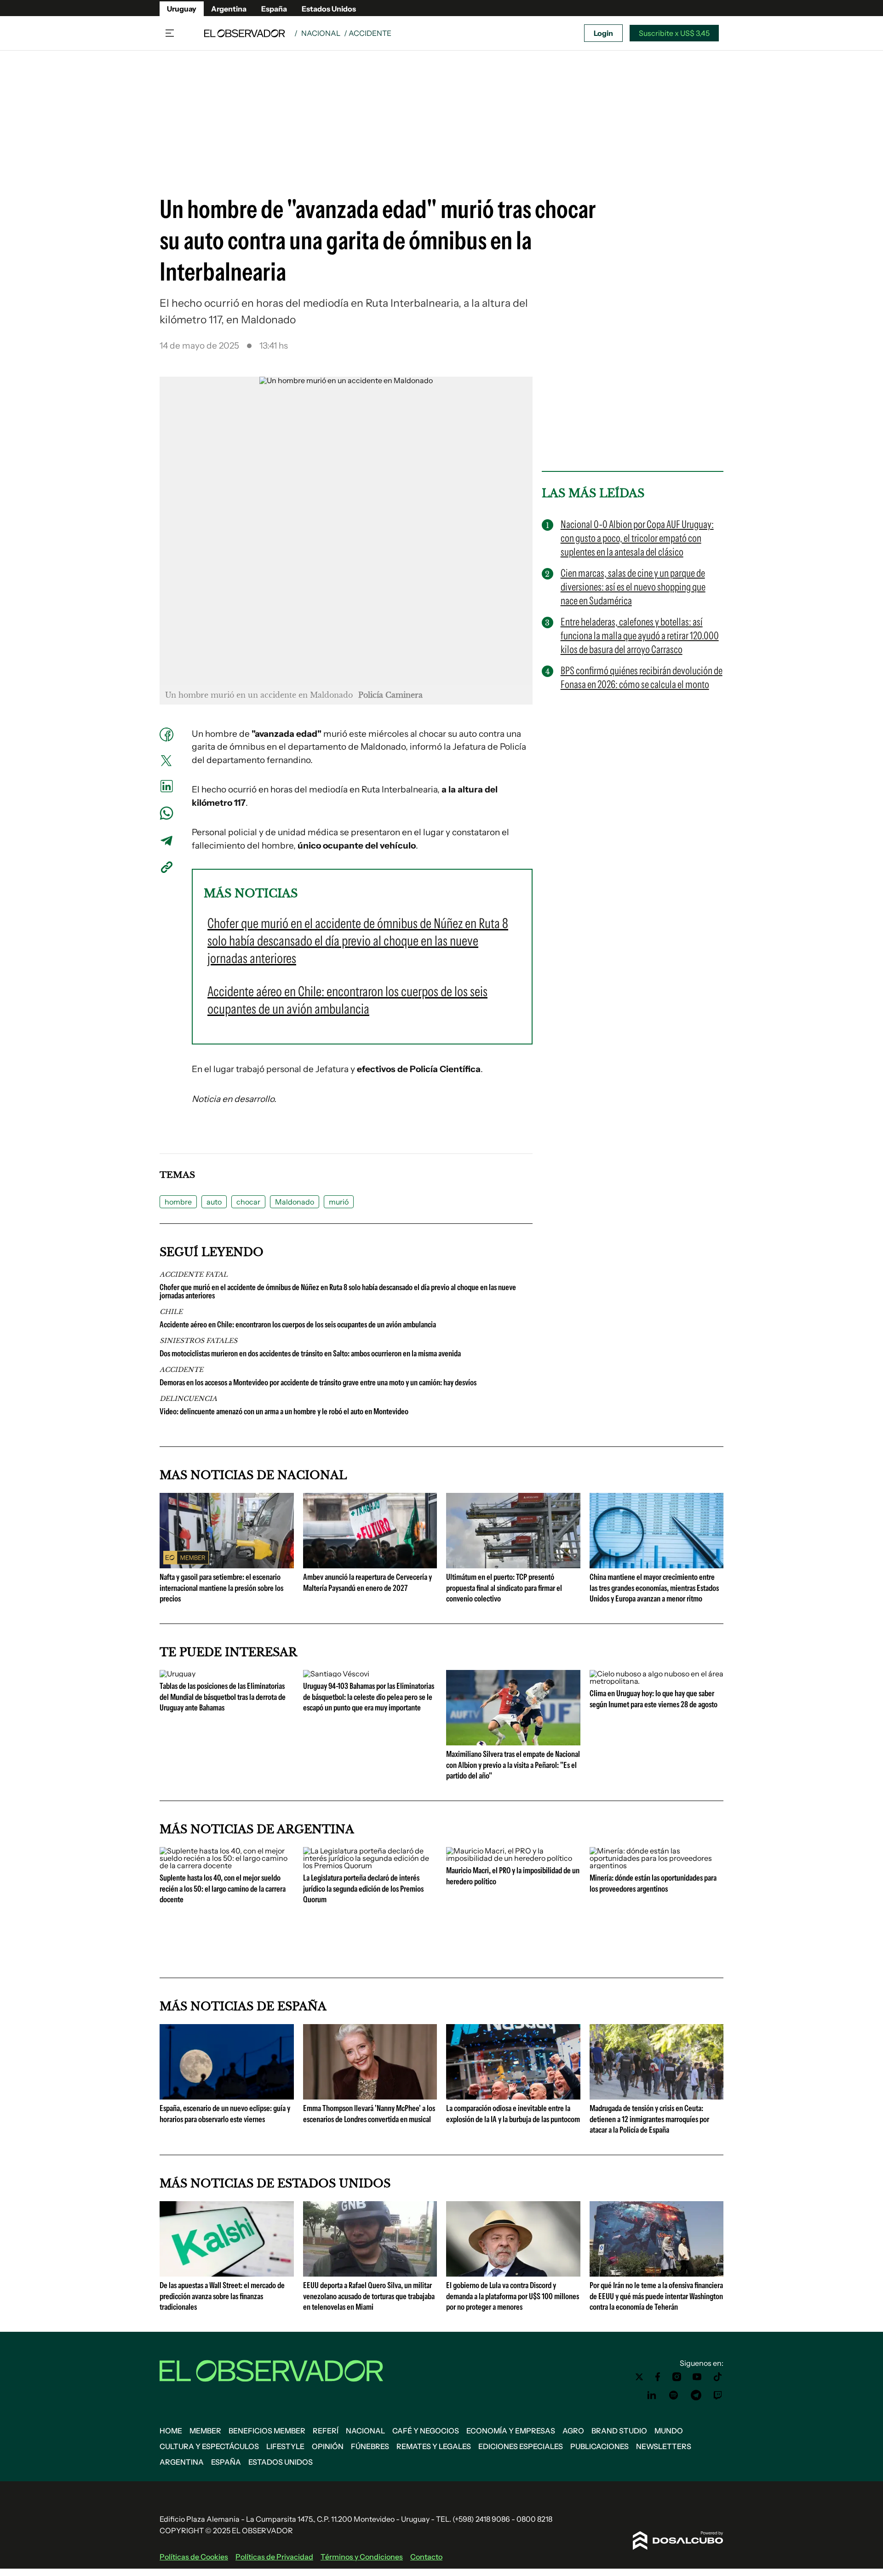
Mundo (669, 2431)
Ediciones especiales (521, 2446)
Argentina (229, 9)
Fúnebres (370, 2446)
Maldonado (295, 1202)
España (274, 9)
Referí (326, 2431)
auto (214, 1202)
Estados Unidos (329, 9)
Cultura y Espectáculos (209, 2446)
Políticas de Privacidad (274, 2557)
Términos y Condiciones (362, 2557)
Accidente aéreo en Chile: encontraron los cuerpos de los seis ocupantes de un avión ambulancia (298, 1325)
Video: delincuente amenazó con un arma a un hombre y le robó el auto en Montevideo (284, 1411)
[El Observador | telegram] (696, 2395)
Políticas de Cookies (194, 2557)
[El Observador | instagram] (677, 2377)
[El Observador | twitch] (718, 2395)
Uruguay (182, 9)
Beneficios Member (267, 2431)
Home (171, 2431)
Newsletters (664, 2446)
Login (603, 33)
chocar (248, 1202)
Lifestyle (285, 2446)
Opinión (328, 2446)
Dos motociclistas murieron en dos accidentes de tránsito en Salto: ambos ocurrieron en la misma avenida (310, 1354)
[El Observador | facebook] (658, 2377)
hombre (178, 1202)
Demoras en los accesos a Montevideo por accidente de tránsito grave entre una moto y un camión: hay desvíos (318, 1383)
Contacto (426, 2557)
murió (339, 1202)
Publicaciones (599, 2446)
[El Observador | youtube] (697, 2377)
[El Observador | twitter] (639, 2377)
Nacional (321, 33)
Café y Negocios (426, 2431)
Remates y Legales (434, 2446)
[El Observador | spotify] (674, 2395)
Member (205, 2431)
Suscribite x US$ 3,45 (674, 33)
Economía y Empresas (511, 2431)
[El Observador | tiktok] (718, 2377)
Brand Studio (619, 2431)
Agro (573, 2431)
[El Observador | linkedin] (652, 2395)
